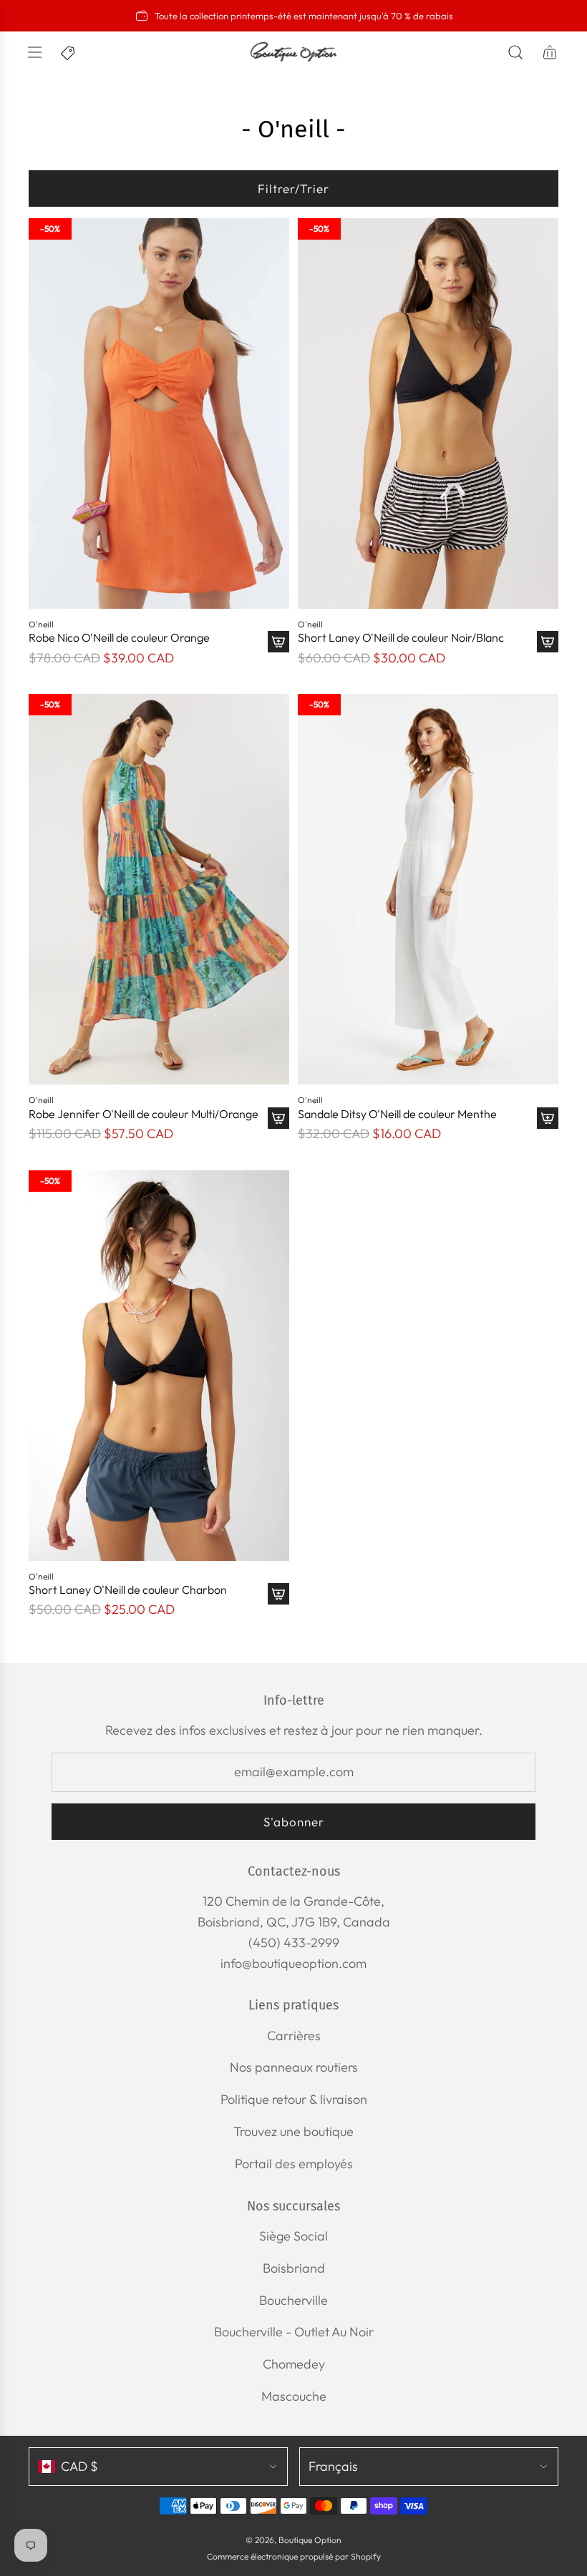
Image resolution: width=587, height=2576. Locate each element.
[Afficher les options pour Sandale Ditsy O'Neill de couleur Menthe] (548, 1118)
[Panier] (550, 52)
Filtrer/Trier (293, 188)
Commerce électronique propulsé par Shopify (294, 2556)
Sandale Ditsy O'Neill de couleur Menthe (397, 1114)
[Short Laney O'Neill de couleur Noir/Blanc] (428, 413)
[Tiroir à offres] (69, 52)
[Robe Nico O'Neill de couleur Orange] (159, 413)
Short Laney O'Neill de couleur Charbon (128, 1590)
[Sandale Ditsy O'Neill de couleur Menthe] (428, 889)
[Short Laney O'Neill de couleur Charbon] (159, 1366)
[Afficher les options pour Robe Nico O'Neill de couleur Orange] (278, 642)
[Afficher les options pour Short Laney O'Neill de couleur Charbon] (278, 1594)
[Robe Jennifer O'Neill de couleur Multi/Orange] (159, 889)
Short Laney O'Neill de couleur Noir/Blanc (401, 638)
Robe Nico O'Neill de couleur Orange (119, 638)
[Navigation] (34, 52)
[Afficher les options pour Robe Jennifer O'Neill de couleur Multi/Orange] (278, 1118)
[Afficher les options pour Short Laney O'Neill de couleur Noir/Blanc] (548, 642)
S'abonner (294, 1822)
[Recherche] (515, 52)
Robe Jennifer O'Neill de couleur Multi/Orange (144, 1114)
